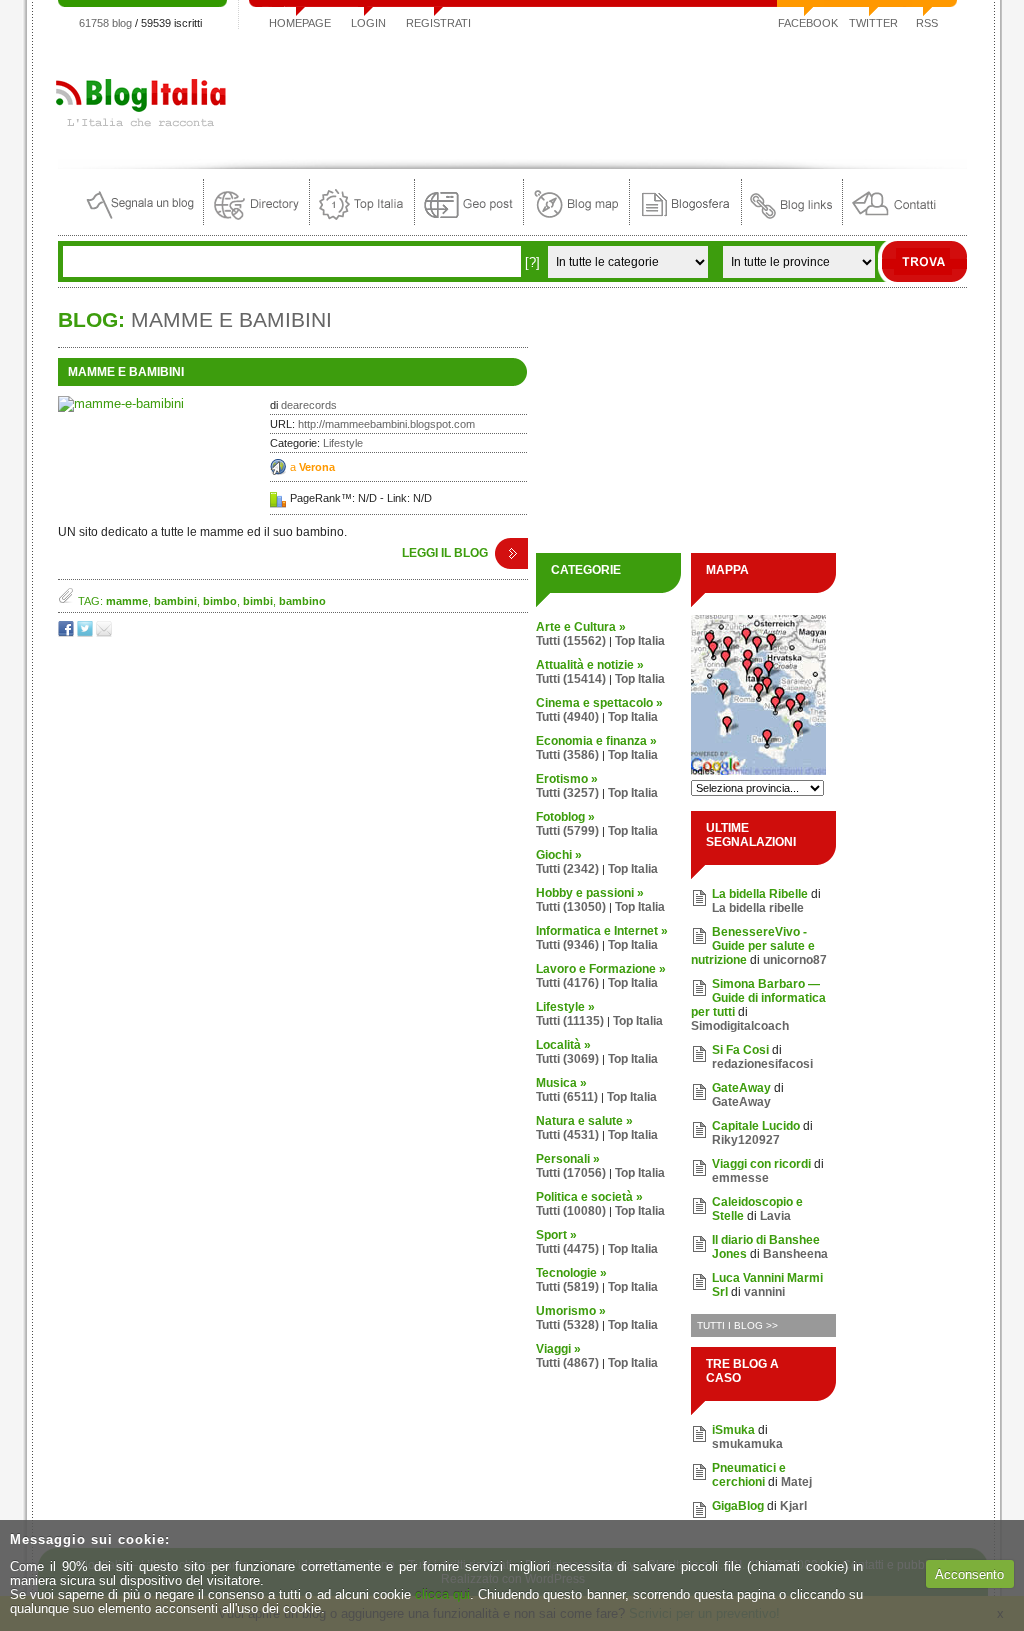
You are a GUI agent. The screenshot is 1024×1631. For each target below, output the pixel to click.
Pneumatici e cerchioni (749, 1475)
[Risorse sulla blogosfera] (685, 220)
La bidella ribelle (758, 908)
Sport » (556, 1235)
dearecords (309, 405)
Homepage (300, 23)
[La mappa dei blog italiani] (576, 220)
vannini (764, 1292)
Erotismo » (567, 779)
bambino (302, 601)
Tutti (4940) (567, 717)
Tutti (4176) (567, 983)
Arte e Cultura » (581, 627)
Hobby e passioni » (590, 893)
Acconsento (969, 1574)
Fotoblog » (565, 817)
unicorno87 (795, 960)
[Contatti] (894, 220)
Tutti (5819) (567, 1287)
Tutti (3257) (567, 793)
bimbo (220, 601)
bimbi (258, 601)
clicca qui (442, 1594)
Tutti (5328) (567, 1325)
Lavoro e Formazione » (601, 969)
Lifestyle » (565, 1007)
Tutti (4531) (567, 1135)
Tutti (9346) (567, 945)
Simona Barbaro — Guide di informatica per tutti (758, 998)
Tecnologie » (571, 1273)
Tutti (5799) (567, 831)
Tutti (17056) (571, 1173)
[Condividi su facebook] (67, 632)
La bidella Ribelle (760, 894)
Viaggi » (558, 1349)
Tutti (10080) (571, 1211)
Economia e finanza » (596, 741)
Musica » (561, 1083)
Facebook (808, 23)
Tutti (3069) (567, 1059)
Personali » (568, 1159)
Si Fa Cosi (740, 1050)
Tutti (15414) (571, 679)
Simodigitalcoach (740, 1026)
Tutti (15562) (571, 641)
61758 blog (105, 23)
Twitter (873, 23)
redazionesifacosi (762, 1064)
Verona (317, 467)
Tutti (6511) (567, 1097)
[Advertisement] (603, 94)
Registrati (438, 23)
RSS (927, 23)
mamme (127, 601)
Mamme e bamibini (126, 372)
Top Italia (640, 641)
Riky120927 (746, 1140)
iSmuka (733, 1430)
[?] (532, 262)
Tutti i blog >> (737, 1325)
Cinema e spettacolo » (599, 703)
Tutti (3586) (567, 755)
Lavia (775, 1216)
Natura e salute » (584, 1121)
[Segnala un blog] (141, 220)
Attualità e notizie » (590, 665)
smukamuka (747, 1444)
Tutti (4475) (567, 1249)
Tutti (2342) (567, 869)
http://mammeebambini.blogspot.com (386, 424)
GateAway (741, 1088)
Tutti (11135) (570, 1021)
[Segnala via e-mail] (105, 632)
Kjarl (793, 1506)
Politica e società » (589, 1197)
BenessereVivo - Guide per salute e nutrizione (753, 946)
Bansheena (795, 1254)
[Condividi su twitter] (86, 632)
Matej (796, 1482)
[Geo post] (469, 220)
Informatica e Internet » (602, 931)
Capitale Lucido (756, 1126)
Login (368, 23)
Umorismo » (571, 1311)
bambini (175, 601)
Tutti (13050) (571, 907)
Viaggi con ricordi (761, 1164)
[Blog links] (792, 220)
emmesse (740, 1178)
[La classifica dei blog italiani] (362, 220)
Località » (563, 1045)
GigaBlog (738, 1506)
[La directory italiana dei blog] (256, 220)
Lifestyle (343, 443)
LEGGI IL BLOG (445, 553)
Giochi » (559, 855)
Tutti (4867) (567, 1363)
